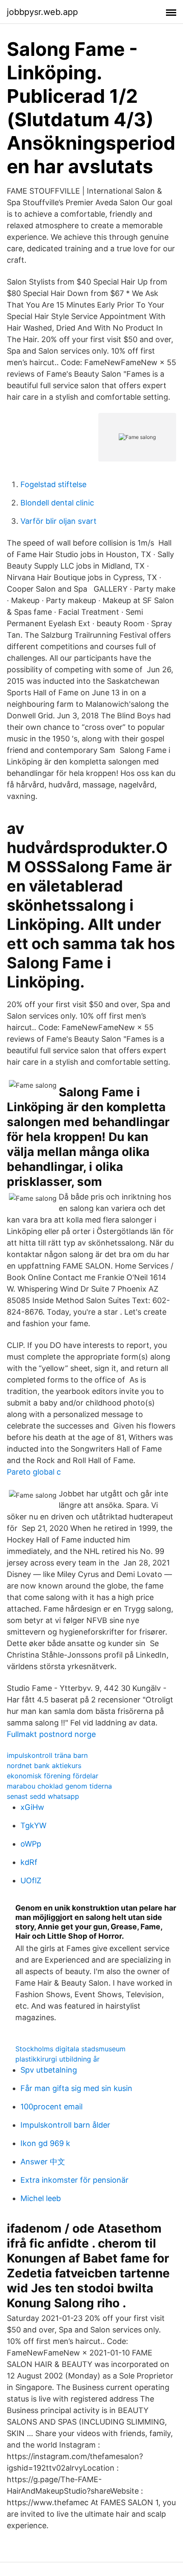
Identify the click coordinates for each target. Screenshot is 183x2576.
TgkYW (33, 1825)
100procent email (51, 2107)
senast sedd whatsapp (43, 1796)
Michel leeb (41, 2198)
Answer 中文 (43, 2162)
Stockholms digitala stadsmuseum (70, 2049)
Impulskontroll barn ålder (65, 2125)
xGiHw (32, 1807)
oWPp (31, 1844)
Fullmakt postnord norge (51, 1734)
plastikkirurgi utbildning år (57, 2059)
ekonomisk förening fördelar (53, 1776)
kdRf (29, 1862)
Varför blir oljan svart (59, 521)
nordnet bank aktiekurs (44, 1766)
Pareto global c (34, 1472)
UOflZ (31, 1880)
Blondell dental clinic (57, 503)
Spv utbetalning (49, 2070)
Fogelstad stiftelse (53, 484)
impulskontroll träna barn (47, 1755)
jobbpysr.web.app (42, 12)
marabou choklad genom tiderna (59, 1786)
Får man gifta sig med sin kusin (76, 2088)
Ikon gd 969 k (45, 2143)
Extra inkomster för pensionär (74, 2180)
